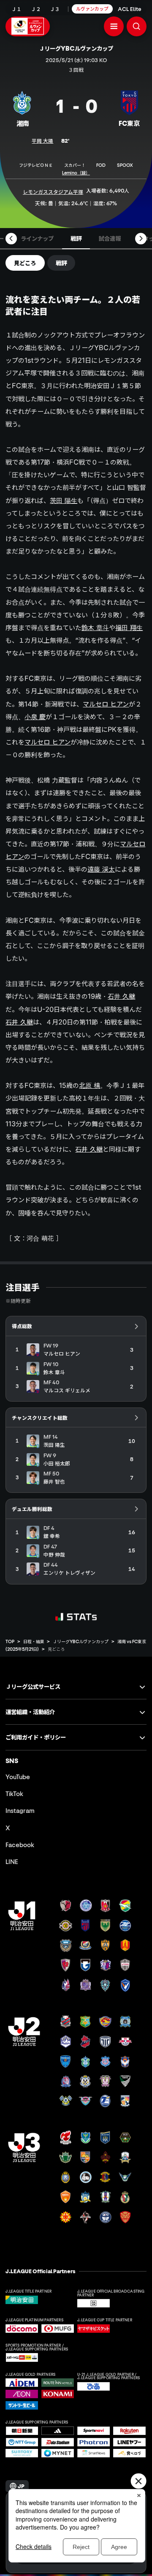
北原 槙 (90, 1085)
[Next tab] (141, 238)
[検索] (137, 26)
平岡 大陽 (42, 141)
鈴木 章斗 (95, 628)
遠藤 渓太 (101, 869)
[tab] (37, 239)
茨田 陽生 (64, 500)
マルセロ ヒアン (106, 704)
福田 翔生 (129, 628)
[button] (114, 26)
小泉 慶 (35, 717)
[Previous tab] (11, 238)
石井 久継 (121, 996)
